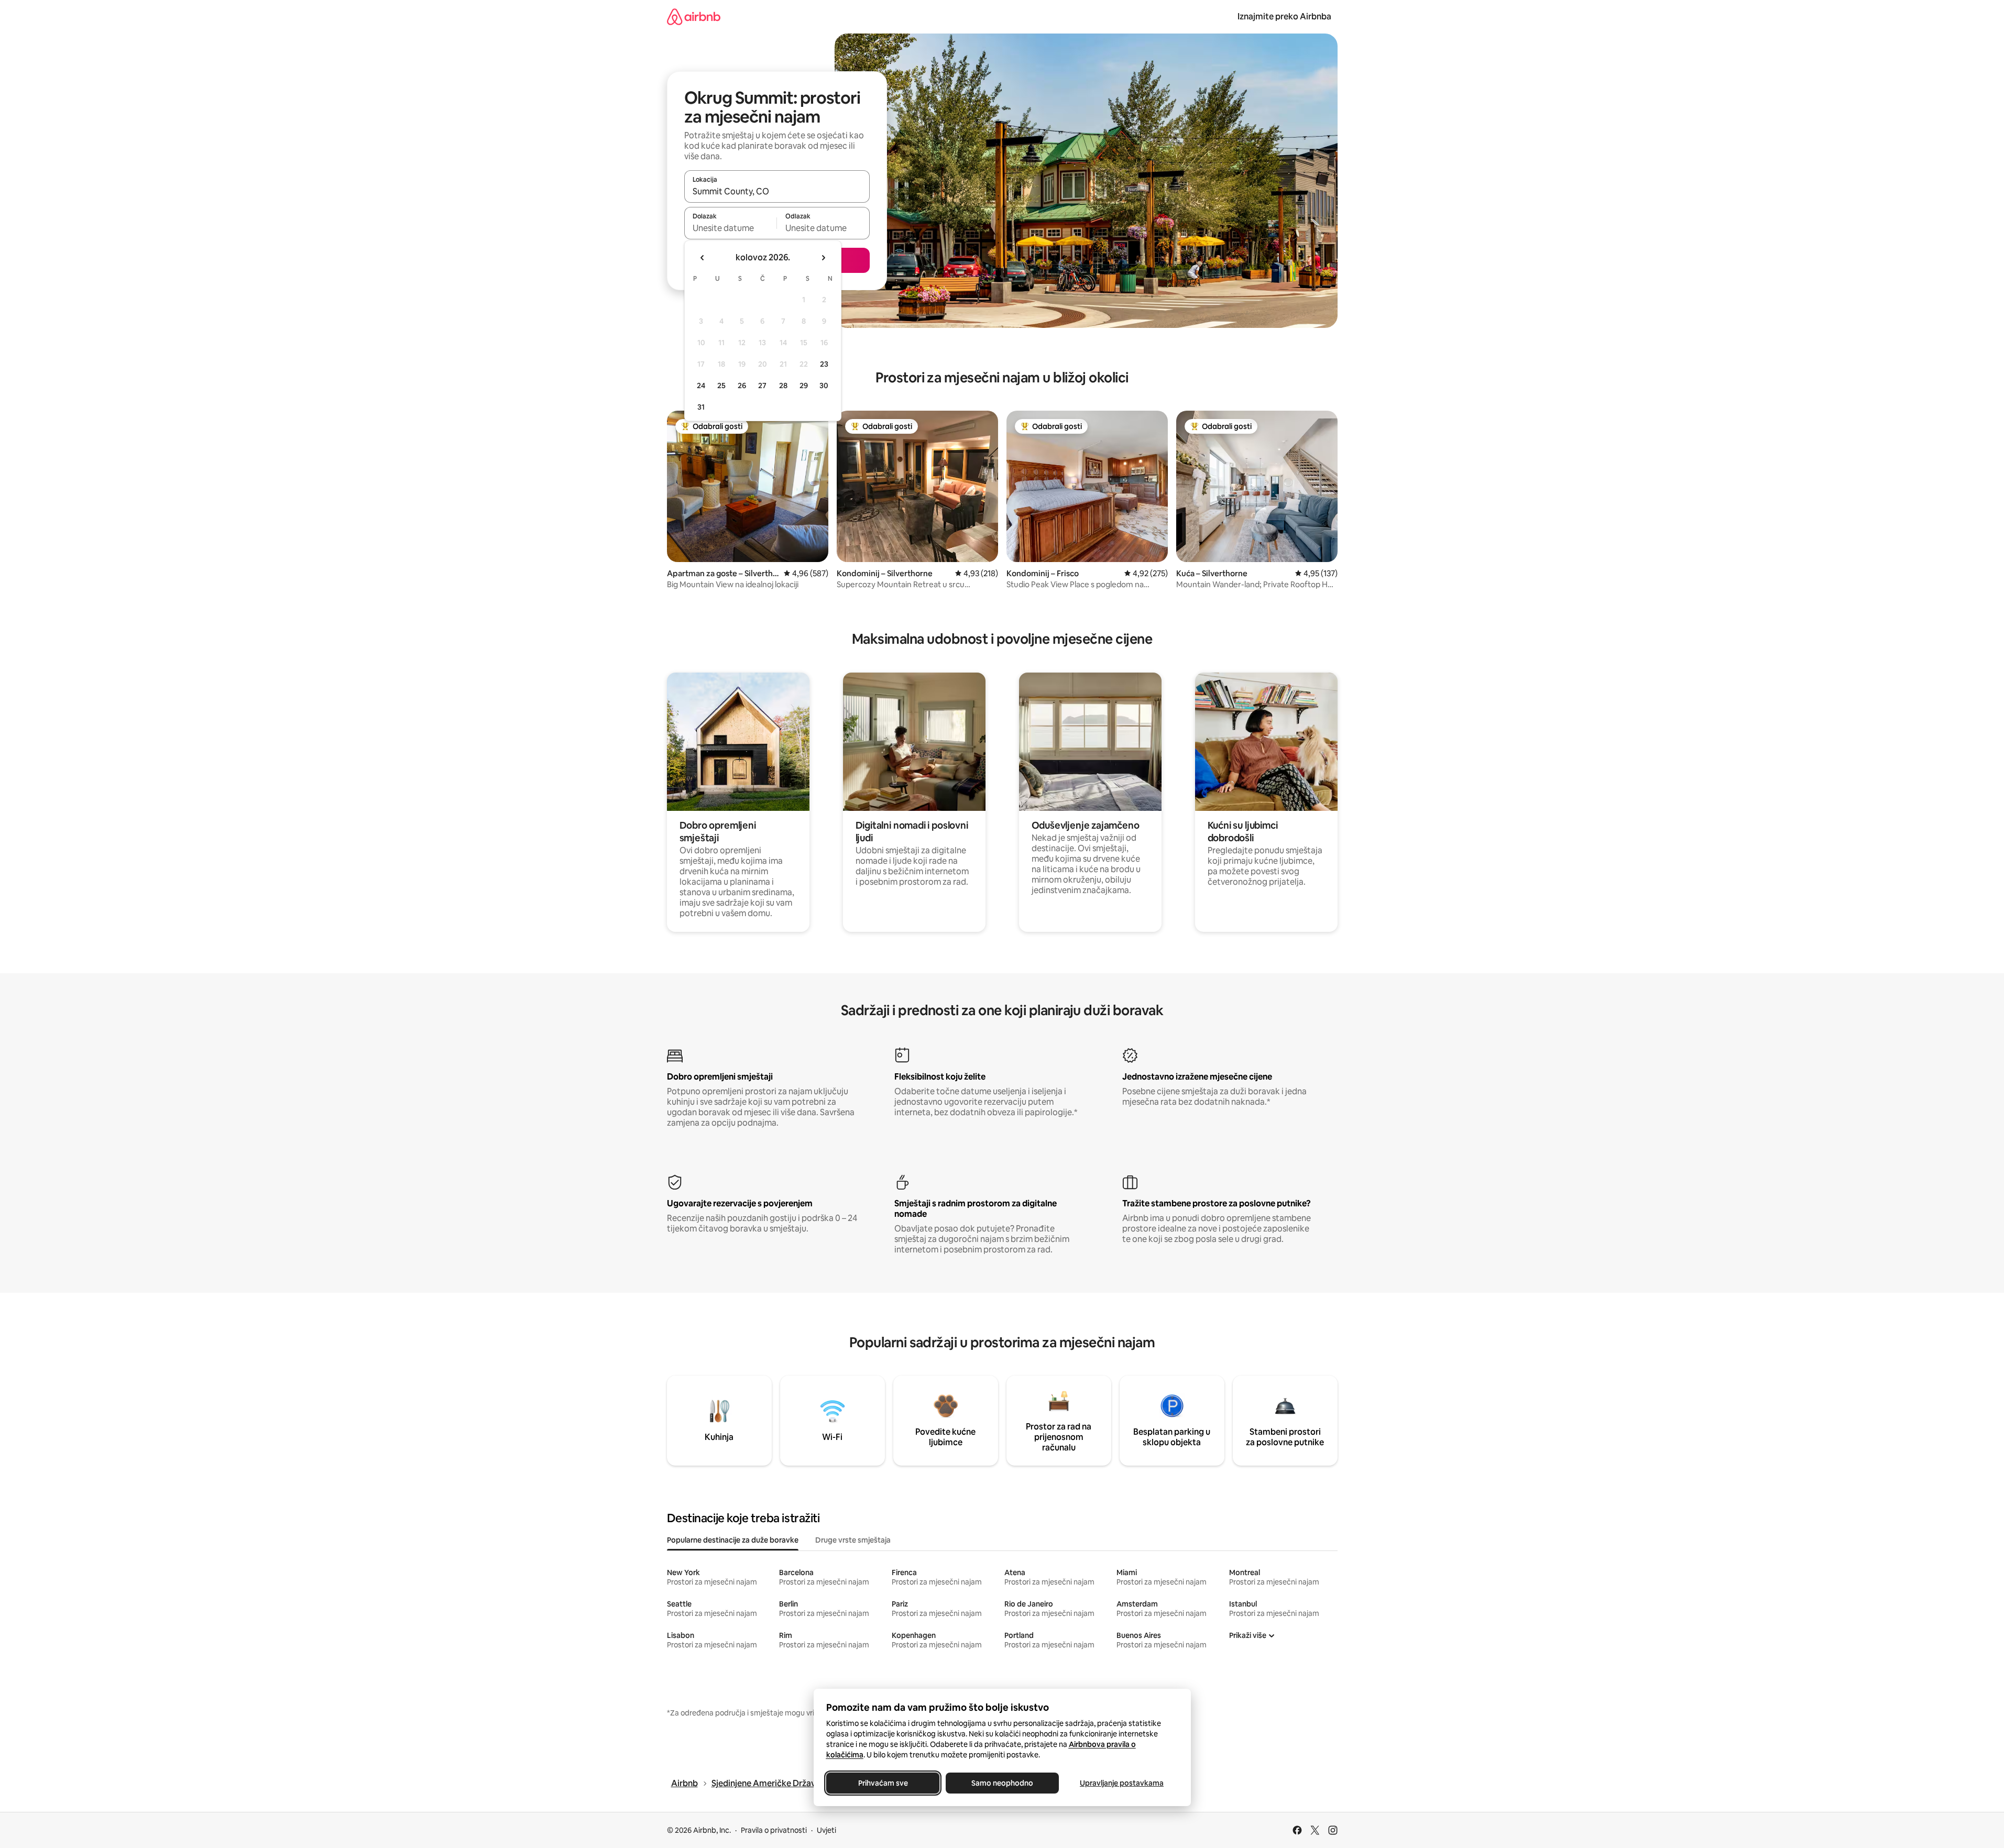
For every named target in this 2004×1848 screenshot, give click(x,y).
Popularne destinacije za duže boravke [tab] (733, 1540)
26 (742, 386)
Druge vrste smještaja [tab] (853, 1540)
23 (824, 364)
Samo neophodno (1002, 1783)
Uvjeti (826, 1830)
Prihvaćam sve (883, 1783)
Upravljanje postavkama (1122, 1783)
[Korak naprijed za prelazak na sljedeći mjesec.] (823, 258)
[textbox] (731, 228)
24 (701, 386)
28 (783, 386)
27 (762, 386)
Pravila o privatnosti (774, 1830)
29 (804, 386)
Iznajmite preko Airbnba (1284, 16)
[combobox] (777, 191)
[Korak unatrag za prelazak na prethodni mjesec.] (703, 258)
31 (701, 407)
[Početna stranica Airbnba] (694, 16)
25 (721, 386)
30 (824, 386)
